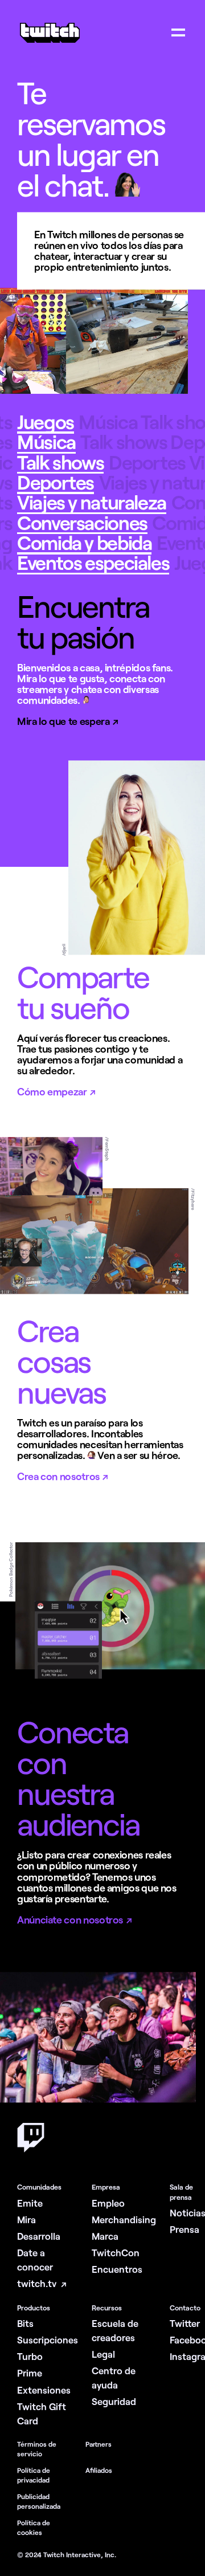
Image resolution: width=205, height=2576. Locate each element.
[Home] (50, 42)
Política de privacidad (34, 2475)
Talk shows (60, 462)
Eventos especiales (93, 563)
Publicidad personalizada (39, 2501)
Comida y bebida (84, 543)
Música (46, 442)
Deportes (56, 482)
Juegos (46, 422)
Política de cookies (34, 2527)
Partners (99, 2444)
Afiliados (99, 2470)
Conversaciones (82, 523)
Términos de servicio (37, 2449)
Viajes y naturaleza (92, 502)
